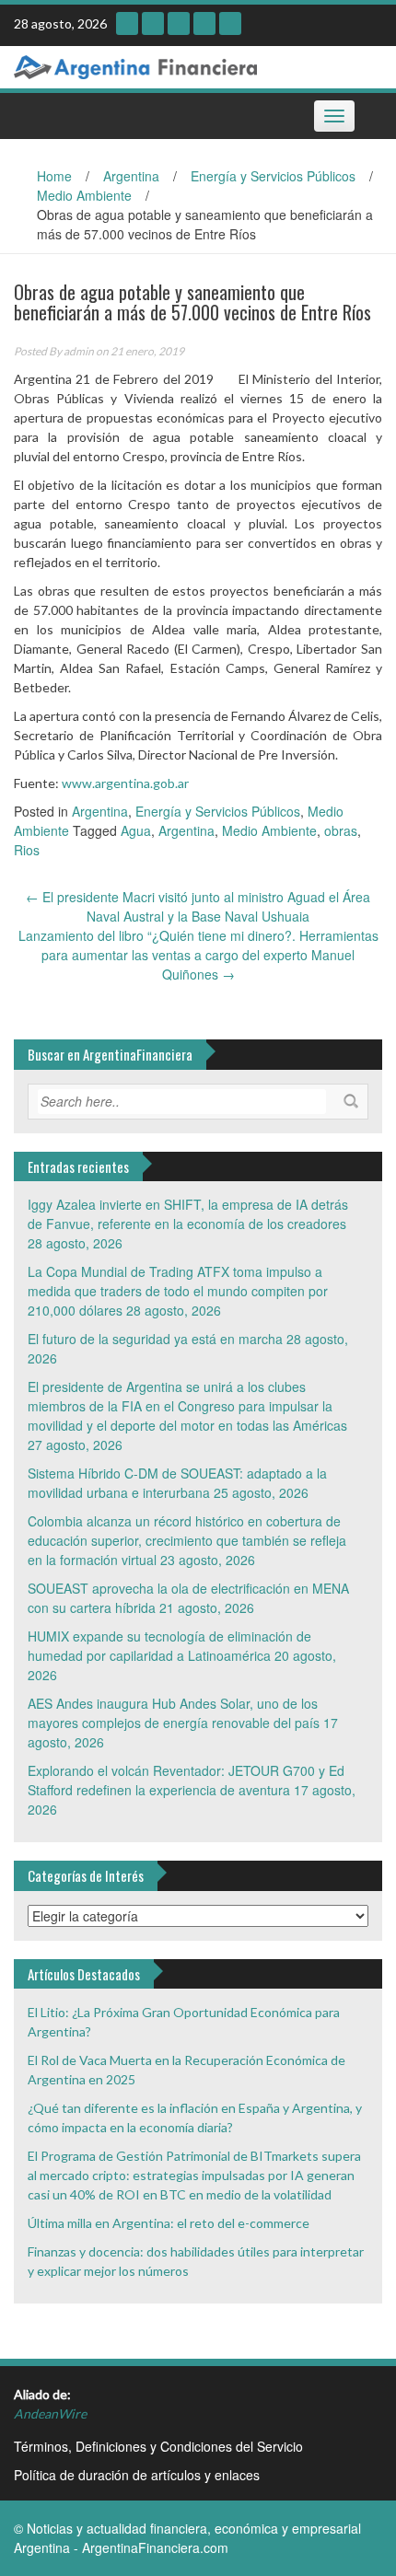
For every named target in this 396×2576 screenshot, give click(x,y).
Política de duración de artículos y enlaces (137, 2475)
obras (341, 830)
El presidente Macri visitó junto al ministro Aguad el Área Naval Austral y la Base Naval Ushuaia (198, 906)
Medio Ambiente (84, 195)
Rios (27, 850)
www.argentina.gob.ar (125, 783)
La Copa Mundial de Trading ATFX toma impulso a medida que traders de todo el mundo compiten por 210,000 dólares (178, 1291)
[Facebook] (230, 23)
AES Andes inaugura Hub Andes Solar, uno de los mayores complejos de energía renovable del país (174, 1713)
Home (54, 176)
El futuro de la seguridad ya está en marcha (155, 1339)
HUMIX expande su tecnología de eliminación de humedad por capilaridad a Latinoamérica (169, 1646)
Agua (136, 830)
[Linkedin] (179, 23)
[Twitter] (204, 23)
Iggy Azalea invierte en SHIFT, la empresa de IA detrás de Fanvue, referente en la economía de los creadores (188, 1214)
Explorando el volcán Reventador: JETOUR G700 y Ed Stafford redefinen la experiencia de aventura (186, 1780)
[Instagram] (127, 23)
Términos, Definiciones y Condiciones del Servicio (158, 2446)
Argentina (131, 176)
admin (79, 351)
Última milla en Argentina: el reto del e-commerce (169, 2223)
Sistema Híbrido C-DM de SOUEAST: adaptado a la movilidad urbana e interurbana (177, 1483)
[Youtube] (153, 23)
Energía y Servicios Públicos (273, 176)
